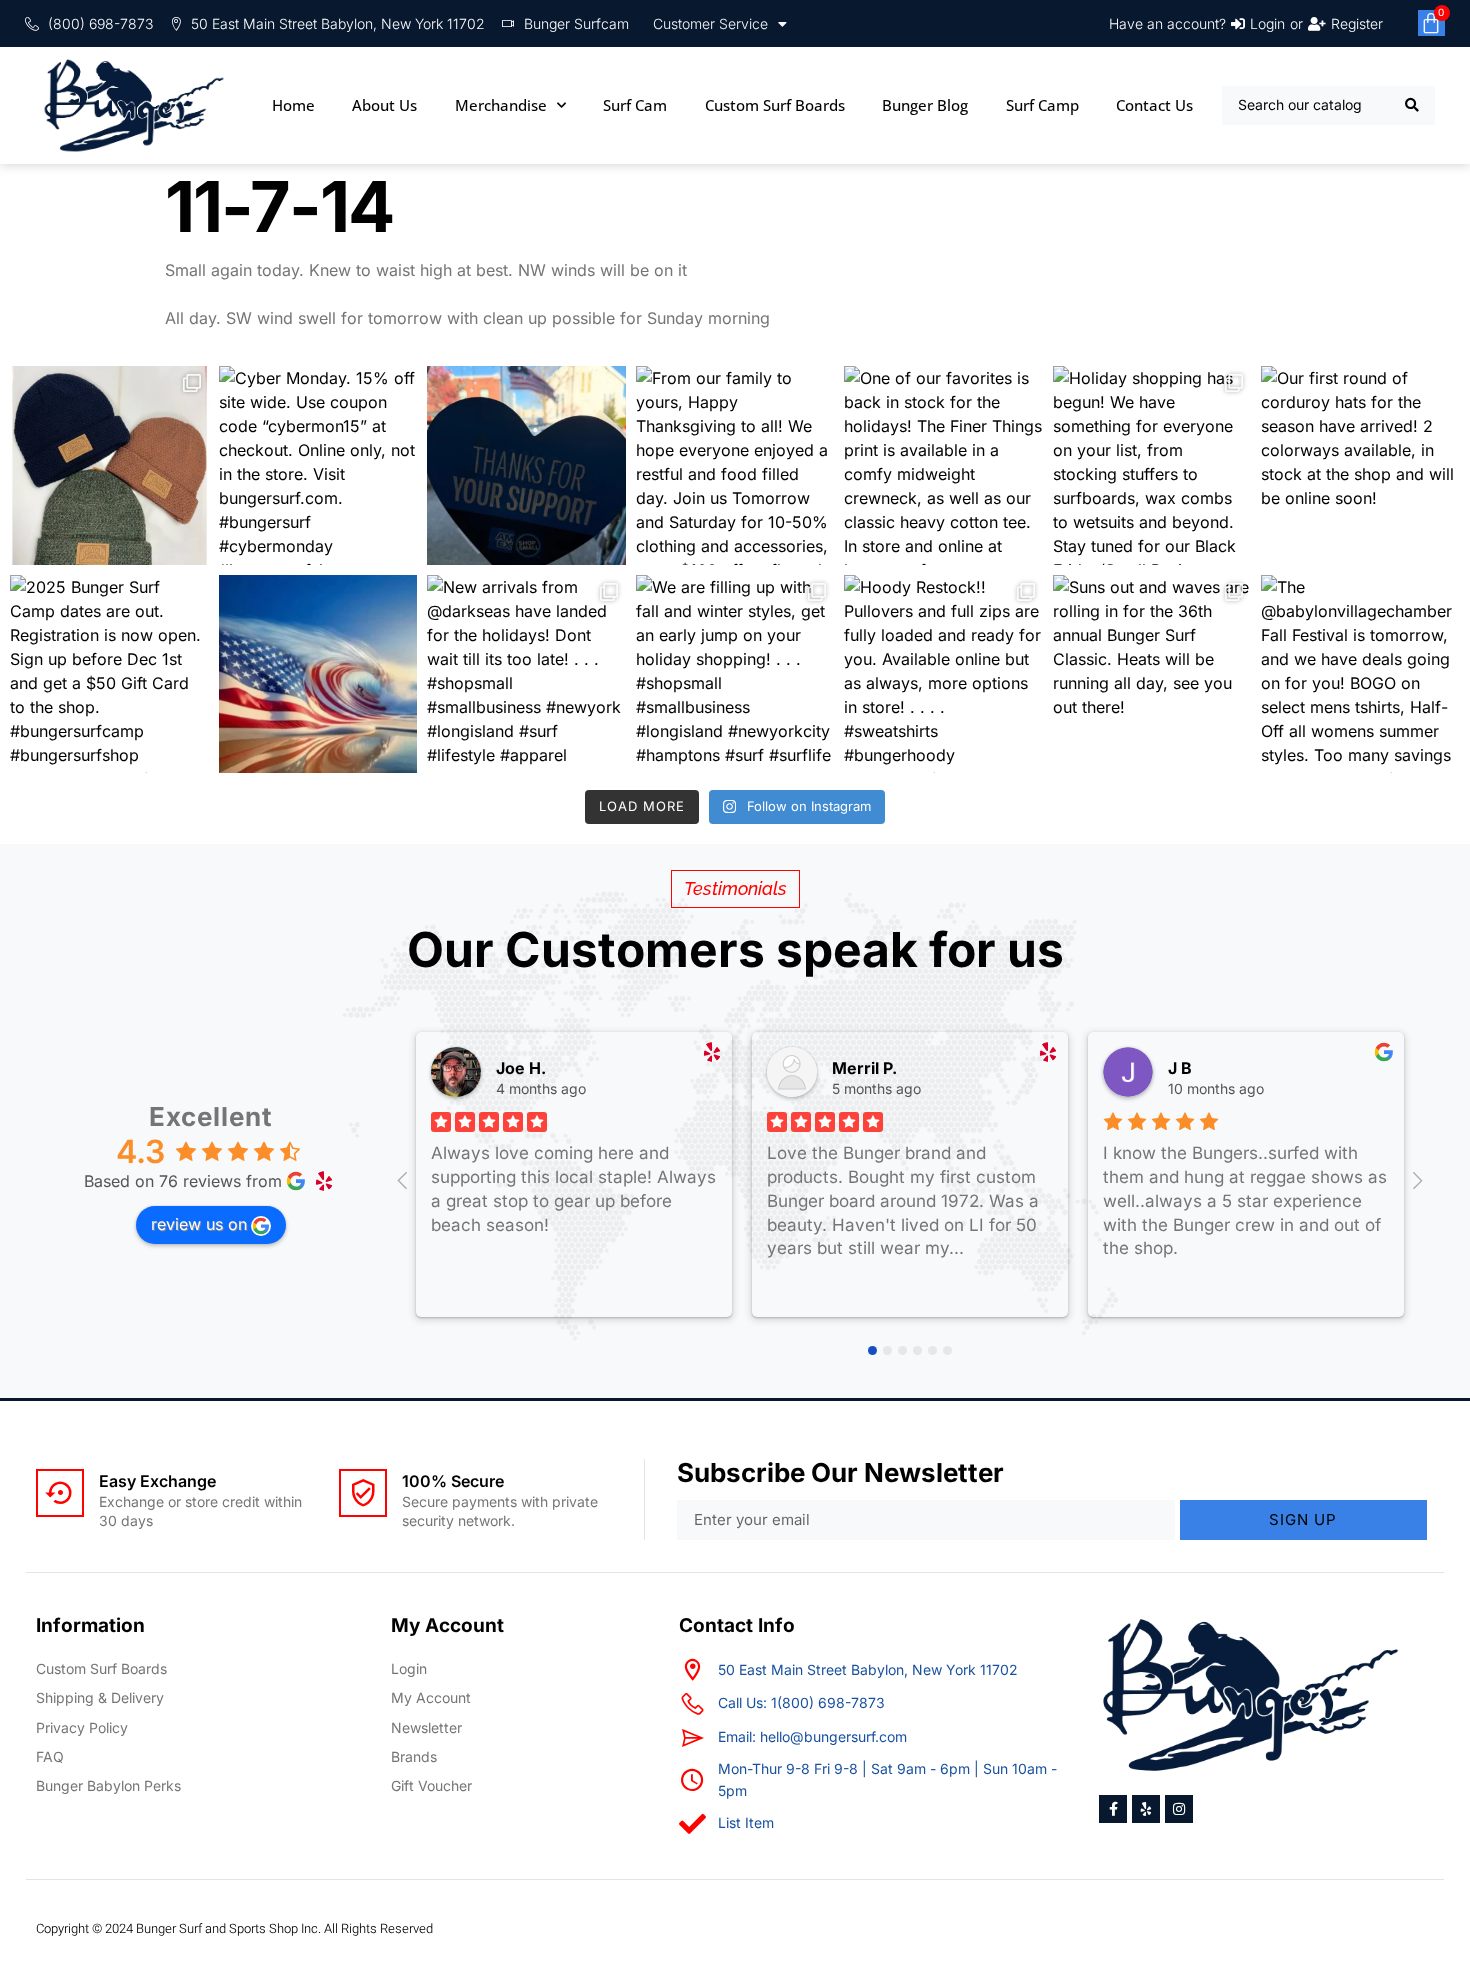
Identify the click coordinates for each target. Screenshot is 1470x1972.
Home (293, 105)
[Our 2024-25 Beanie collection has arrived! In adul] (109, 465)
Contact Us (1154, 105)
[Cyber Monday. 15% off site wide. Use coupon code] (318, 465)
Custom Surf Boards (775, 105)
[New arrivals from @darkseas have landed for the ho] (526, 674)
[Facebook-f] (1113, 1809)
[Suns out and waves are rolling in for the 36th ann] (1152, 674)
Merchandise (501, 105)
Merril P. (864, 1068)
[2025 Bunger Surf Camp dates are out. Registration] (109, 674)
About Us (384, 105)
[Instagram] (1179, 1809)
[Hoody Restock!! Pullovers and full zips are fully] (943, 674)
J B (1180, 1068)
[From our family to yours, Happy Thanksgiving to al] (735, 465)
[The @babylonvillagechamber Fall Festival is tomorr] (1360, 674)
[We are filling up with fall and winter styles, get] (735, 674)
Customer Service (710, 23)
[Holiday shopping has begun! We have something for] (1152, 465)
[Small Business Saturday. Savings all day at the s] (526, 465)
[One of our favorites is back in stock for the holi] (943, 465)
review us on (199, 1224)
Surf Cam (635, 105)
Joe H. (521, 1068)
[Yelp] (1146, 1809)
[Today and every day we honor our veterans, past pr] (318, 674)
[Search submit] (1412, 105)
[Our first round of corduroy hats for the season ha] (1360, 465)
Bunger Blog (925, 105)
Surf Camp (1042, 105)
